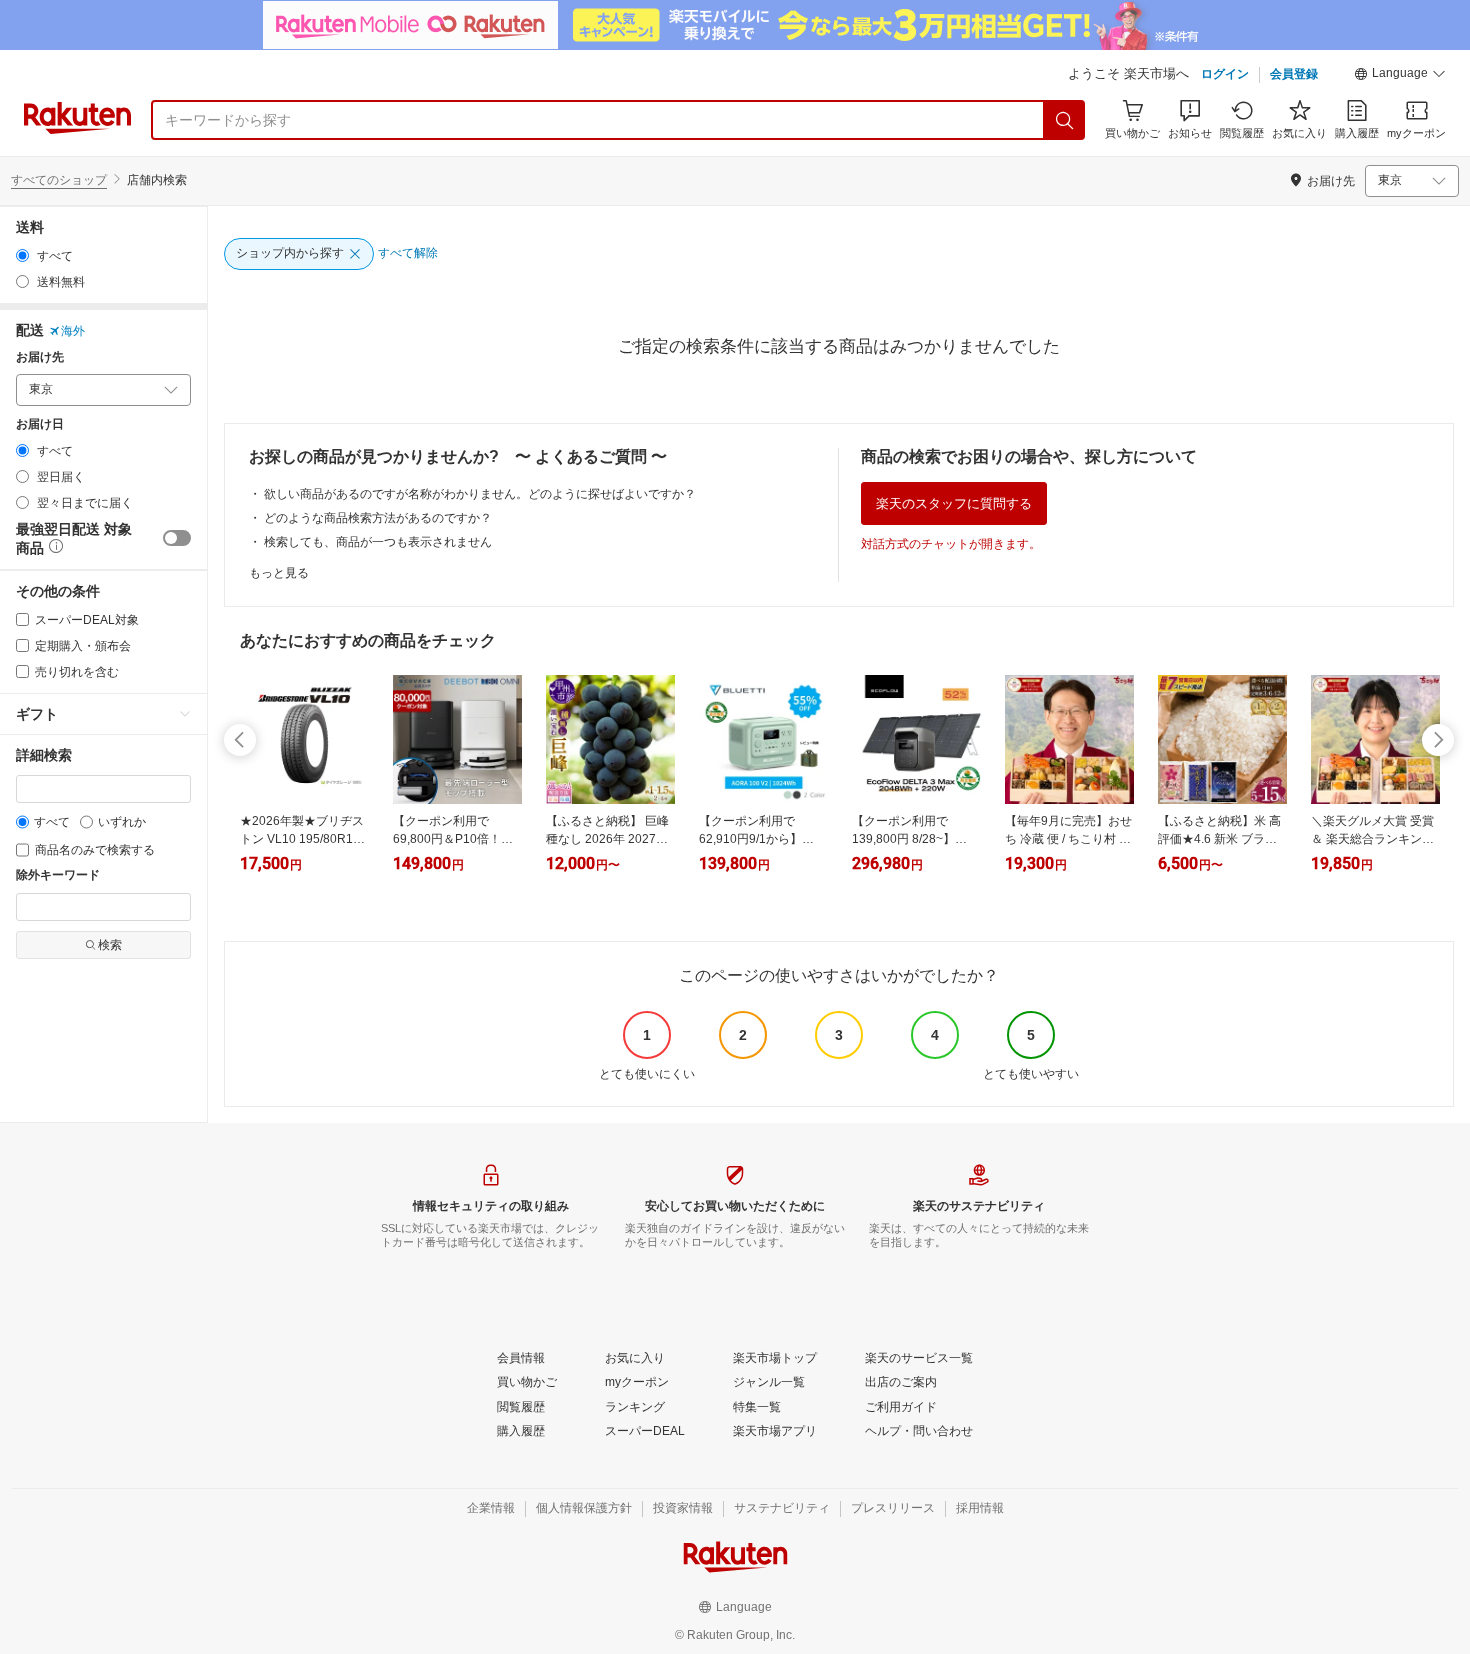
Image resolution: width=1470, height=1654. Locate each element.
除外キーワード (58, 875)
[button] (1400, 76)
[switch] (177, 538)
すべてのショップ (59, 180)
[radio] (22, 255)
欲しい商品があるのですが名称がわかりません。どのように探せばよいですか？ (480, 494)
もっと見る (279, 573)
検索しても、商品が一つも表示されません (378, 542)
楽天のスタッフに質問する (954, 503)
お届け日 (40, 424)
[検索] (1065, 120)
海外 (73, 331)
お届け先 (40, 357)
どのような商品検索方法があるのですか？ (378, 518)
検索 (110, 945)
